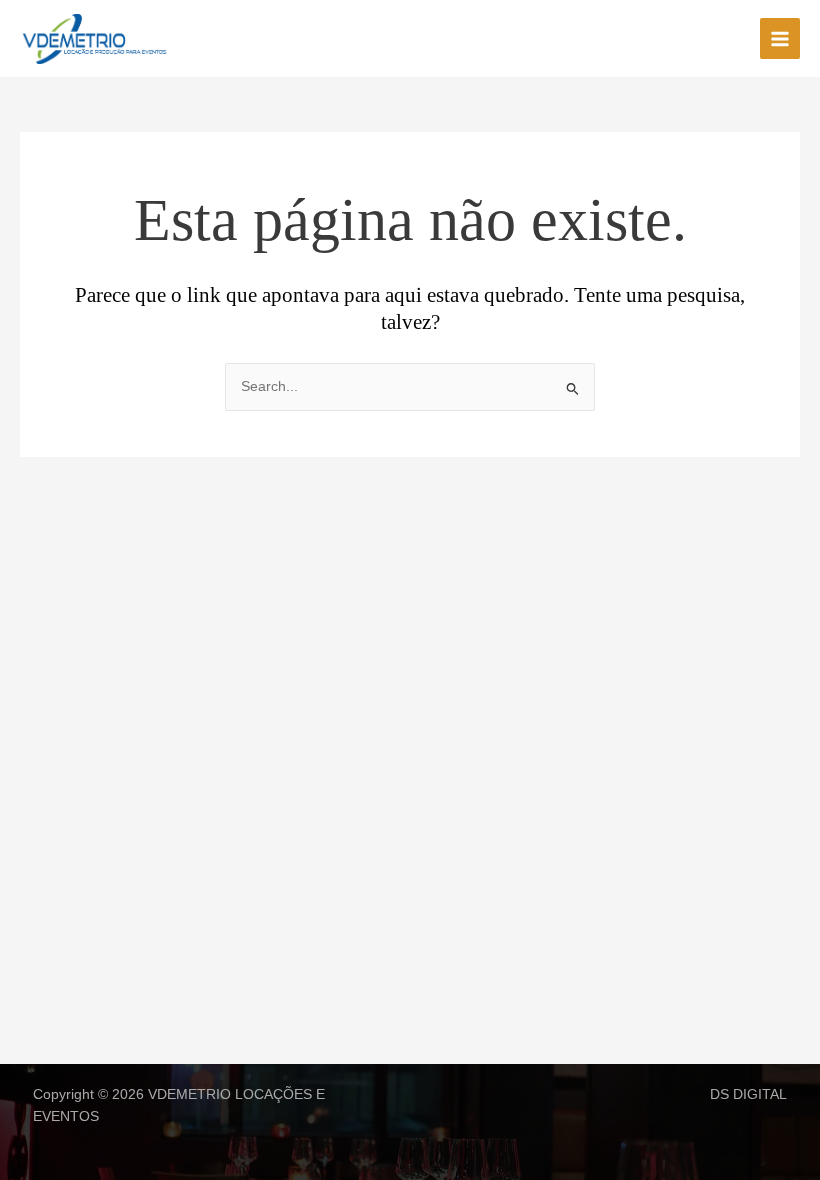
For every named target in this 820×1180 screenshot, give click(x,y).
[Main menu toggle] (780, 38)
